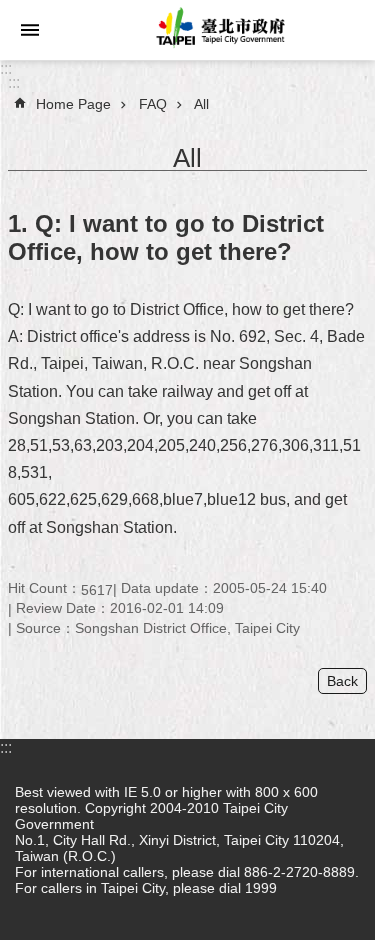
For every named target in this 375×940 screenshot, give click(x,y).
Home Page (73, 104)
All (201, 104)
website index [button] (30, 30)
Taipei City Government (217, 30)
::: (6, 68)
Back (342, 681)
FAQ (153, 104)
